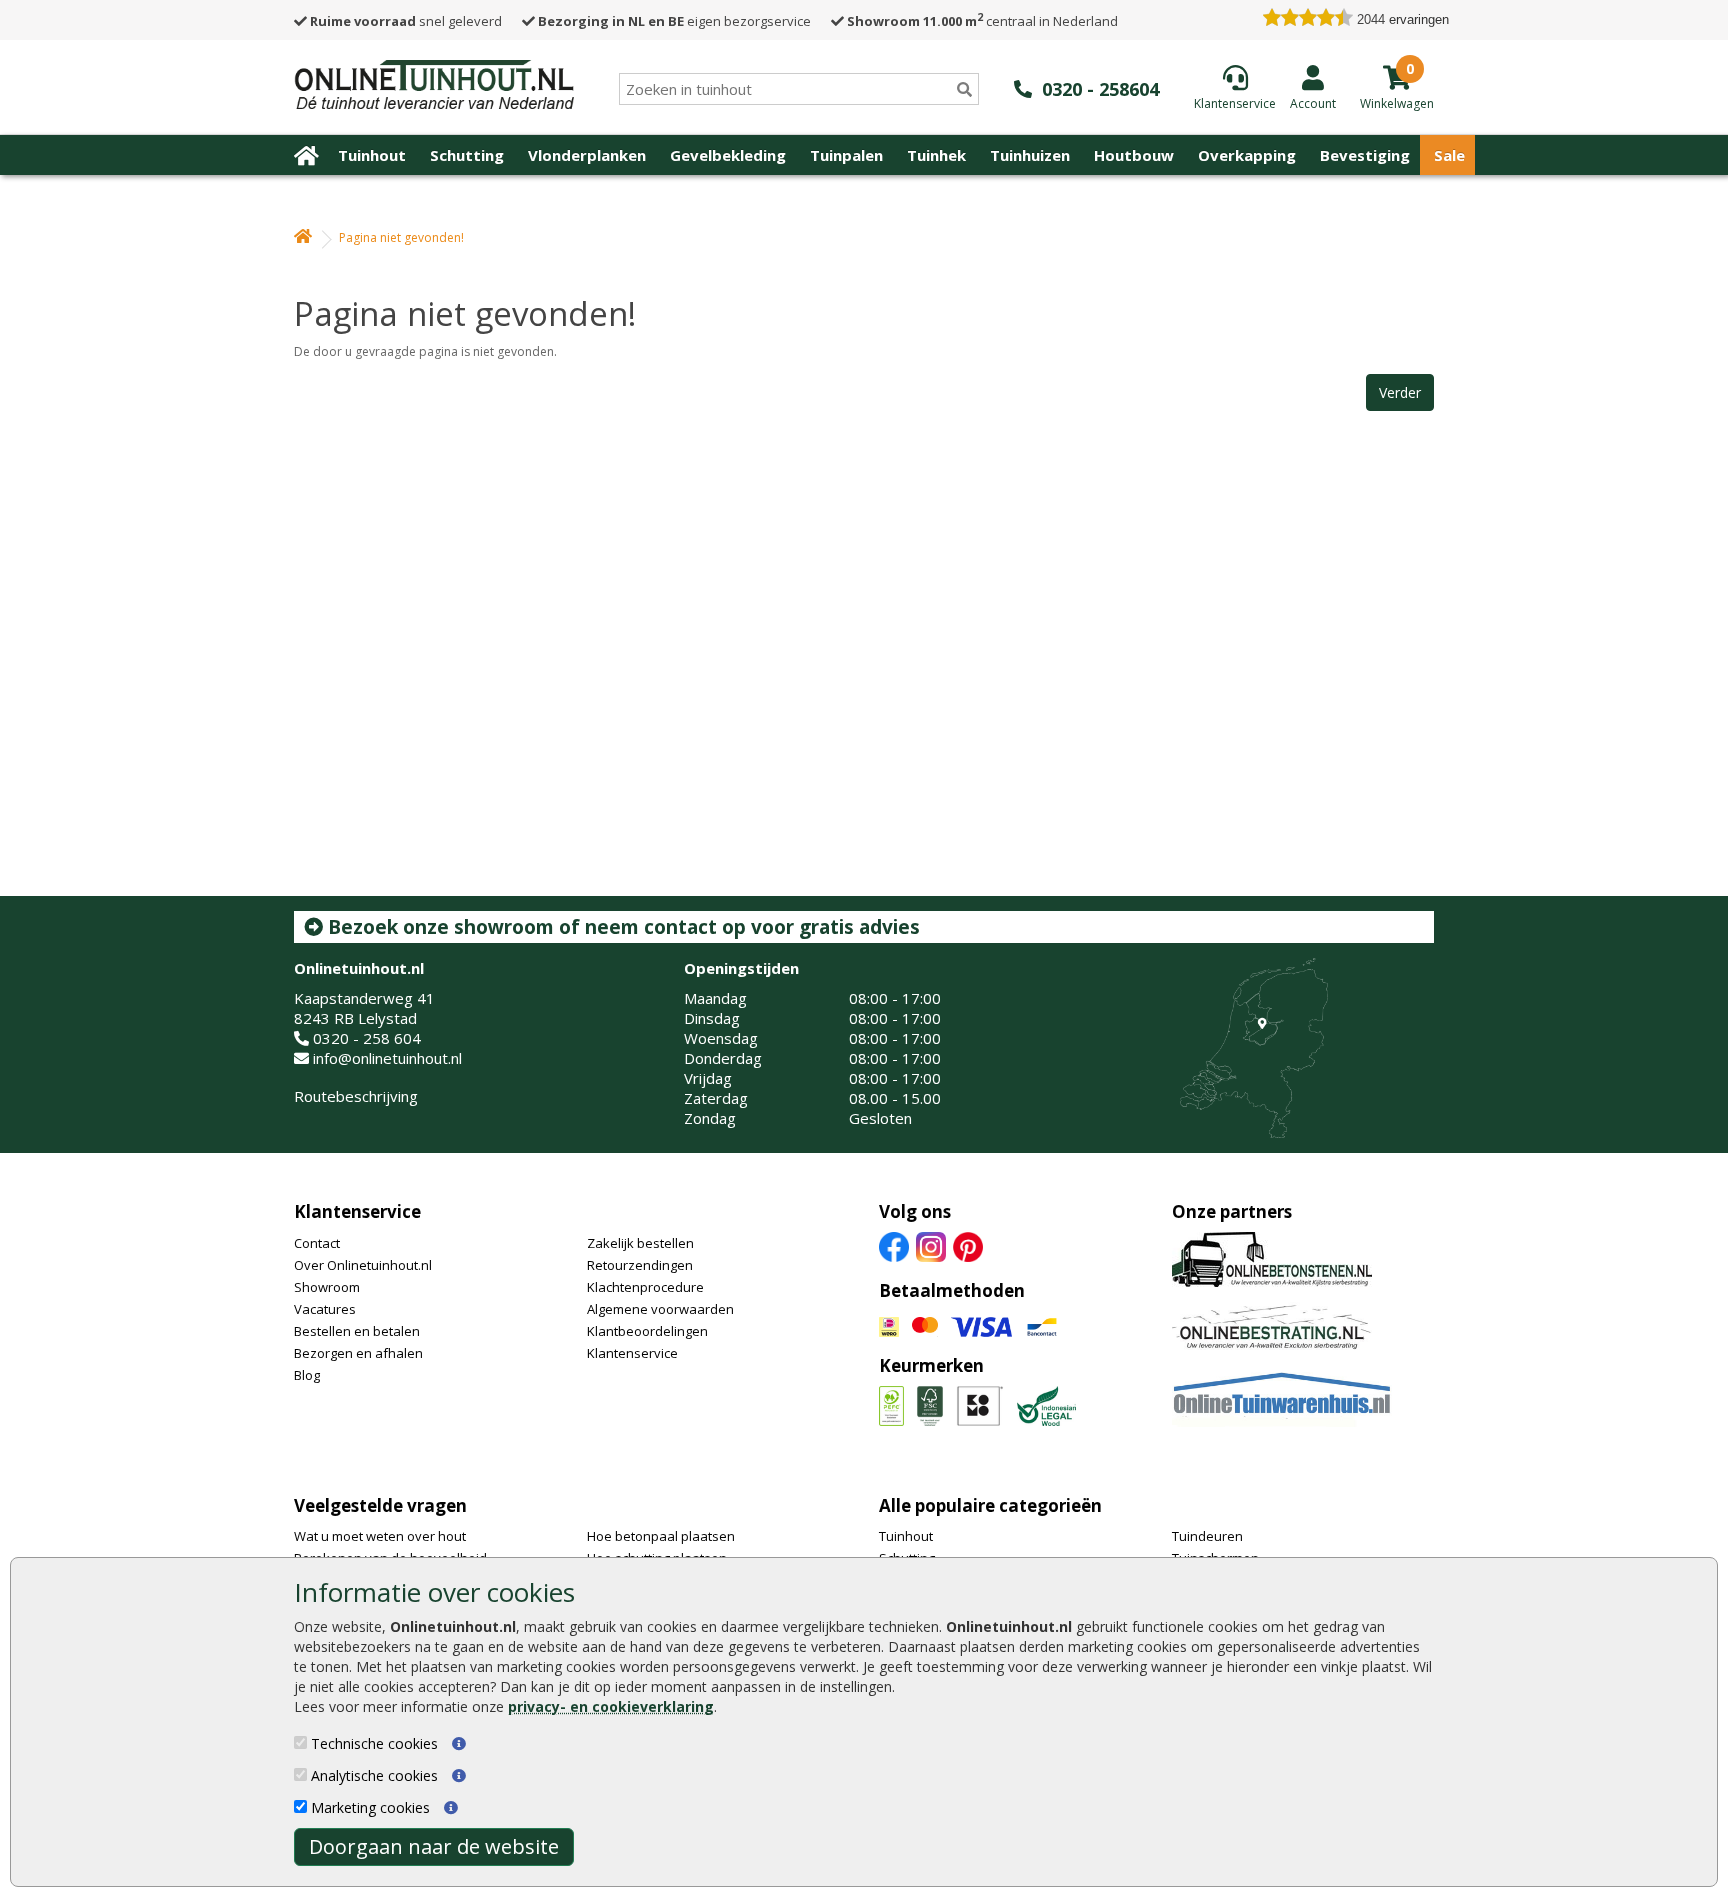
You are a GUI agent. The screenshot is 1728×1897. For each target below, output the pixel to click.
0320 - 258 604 (367, 1038)
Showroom (327, 1287)
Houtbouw (1134, 155)
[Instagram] (931, 1245)
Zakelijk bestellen (640, 1243)
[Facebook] (894, 1245)
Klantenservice (357, 1211)
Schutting (467, 155)
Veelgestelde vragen (380, 1505)
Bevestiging (1365, 155)
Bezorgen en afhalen (358, 1353)
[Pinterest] (968, 1245)
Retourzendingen (640, 1265)
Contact (317, 1243)
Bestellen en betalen (357, 1331)
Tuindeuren (1207, 1536)
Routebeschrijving (356, 1096)
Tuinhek (936, 155)
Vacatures (325, 1309)
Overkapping (1247, 155)
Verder (1400, 392)
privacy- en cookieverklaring (611, 1706)
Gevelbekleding (728, 155)
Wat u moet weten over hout (380, 1536)
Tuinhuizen (1030, 155)
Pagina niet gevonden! (401, 237)
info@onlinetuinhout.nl (387, 1058)
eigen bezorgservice (674, 21)
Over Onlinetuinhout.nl (363, 1265)
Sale (1449, 155)
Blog (307, 1375)
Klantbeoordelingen (647, 1331)
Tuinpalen (846, 155)
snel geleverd (406, 21)
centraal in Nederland (982, 21)
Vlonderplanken (587, 155)
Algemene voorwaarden (660, 1309)
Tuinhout (372, 155)
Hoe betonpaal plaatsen (661, 1536)
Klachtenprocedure (645, 1287)
